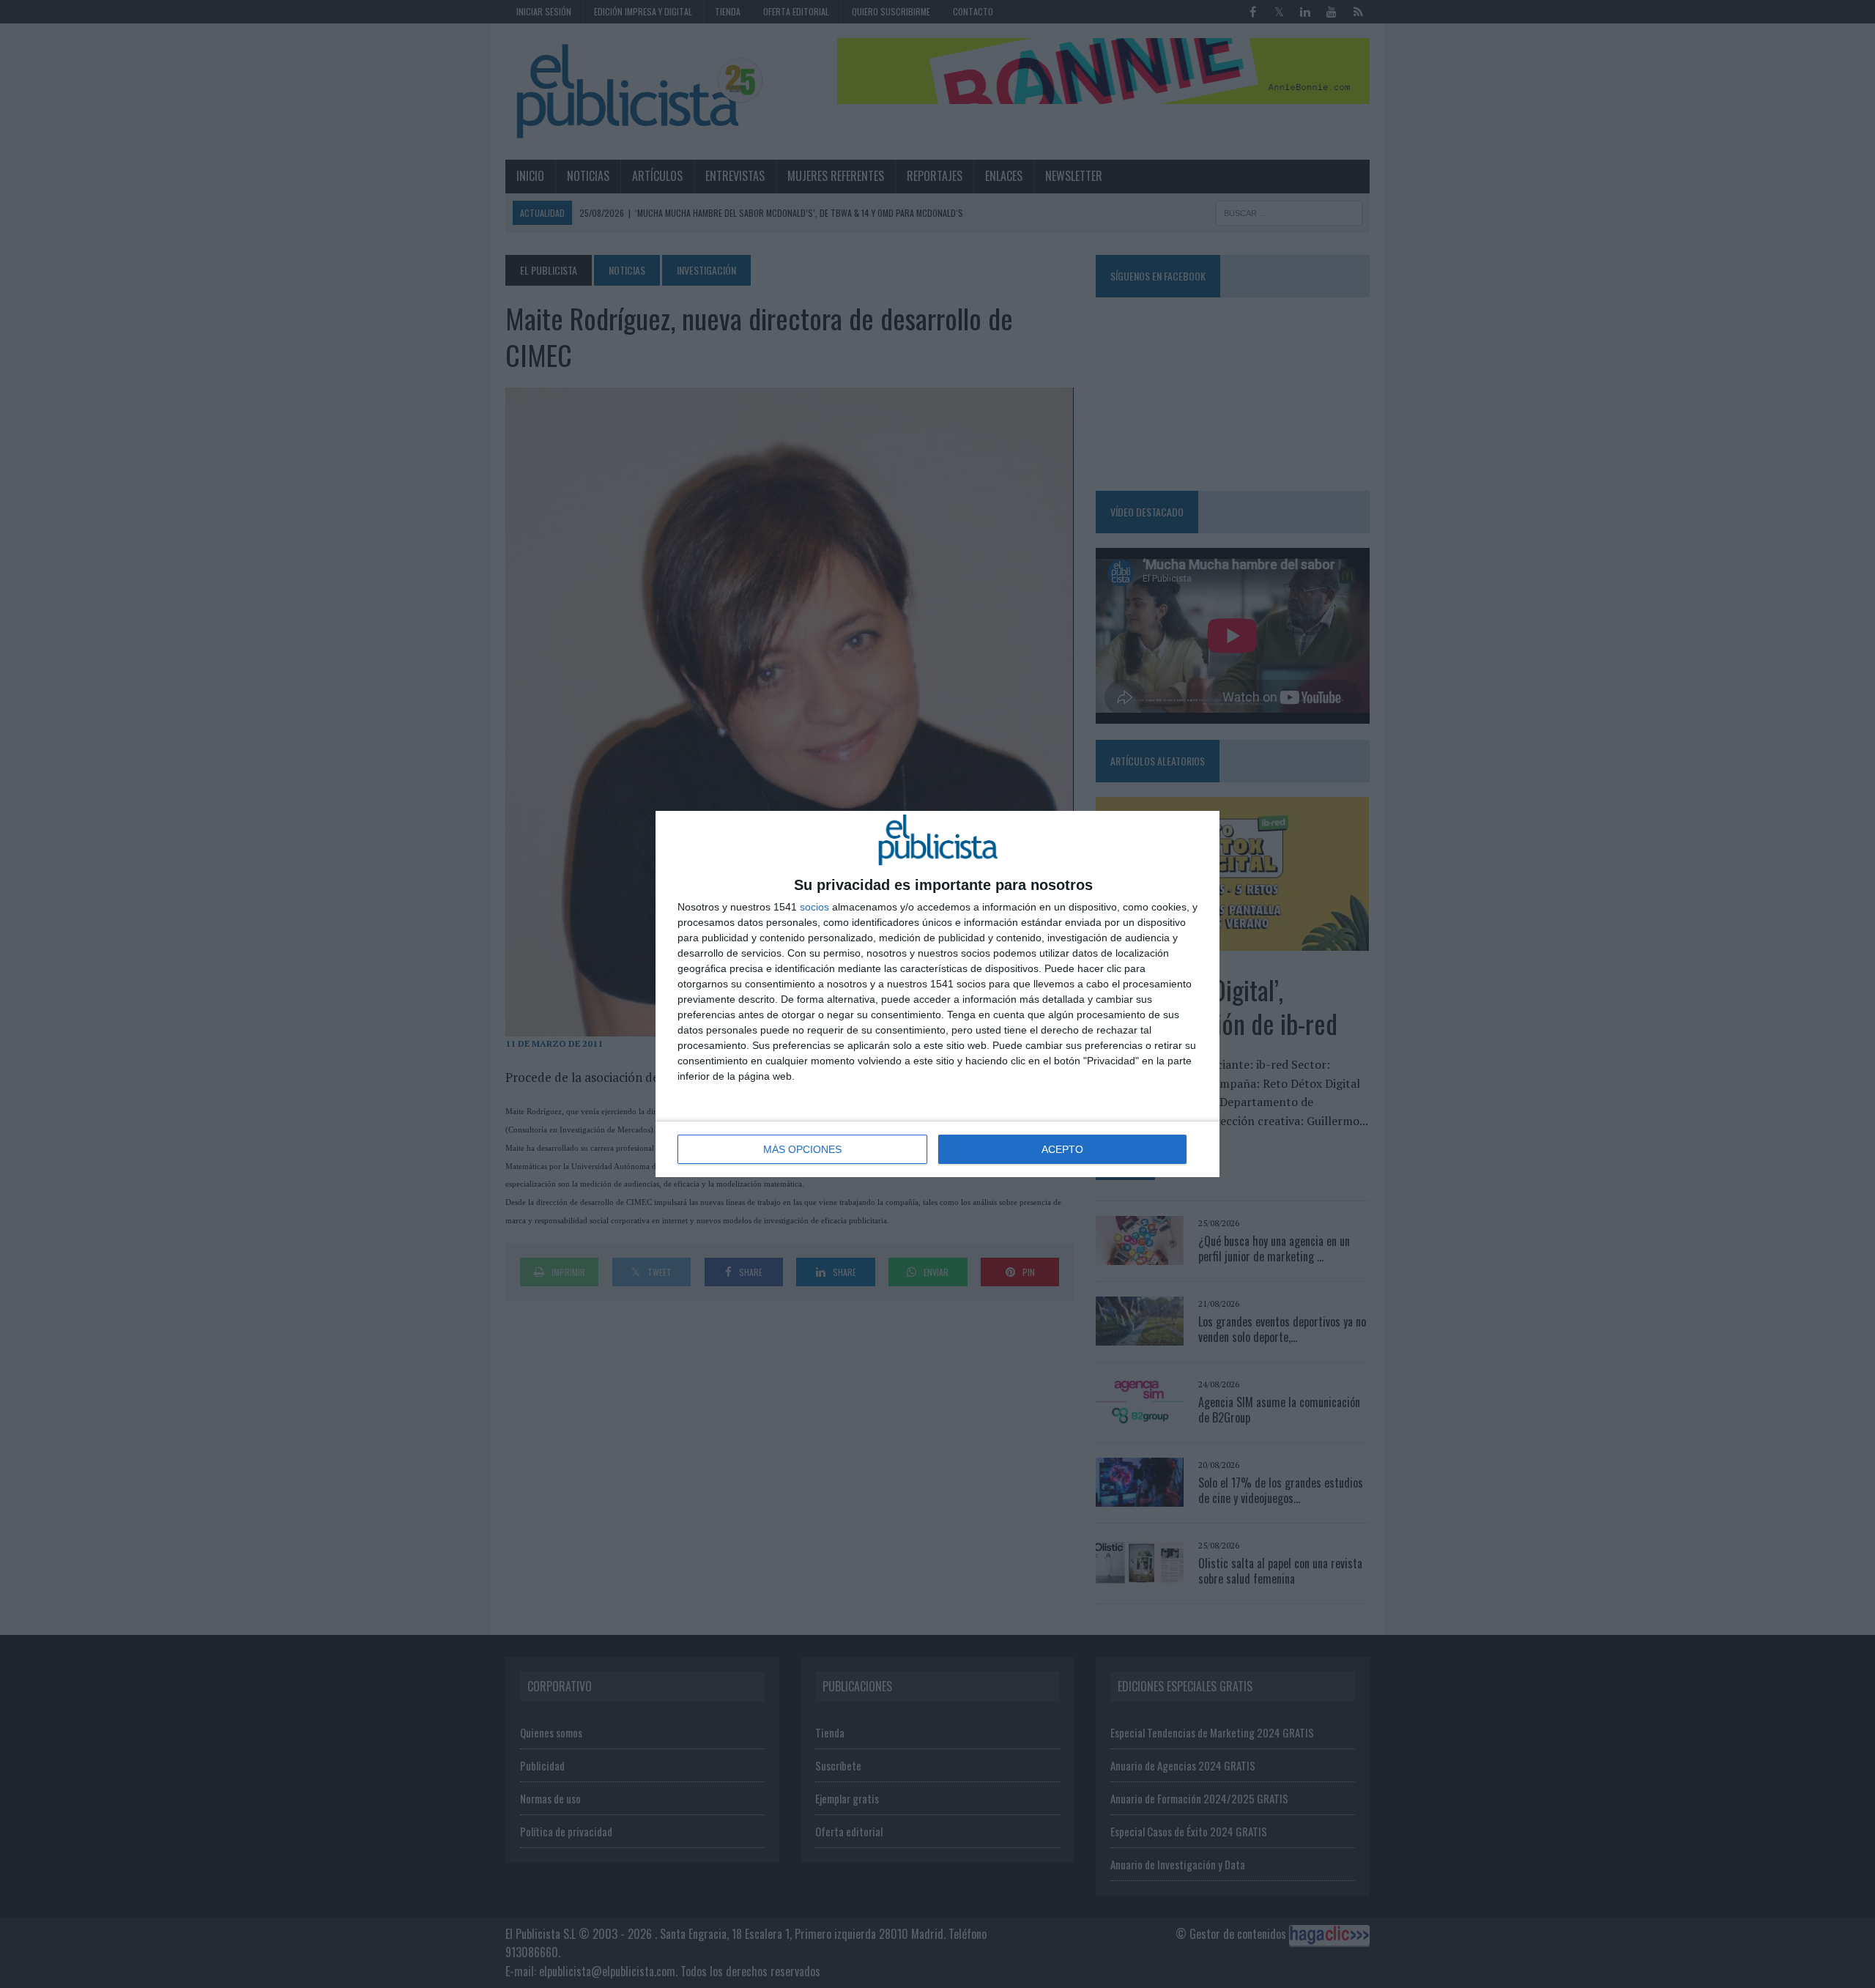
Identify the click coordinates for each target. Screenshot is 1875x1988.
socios (814, 907)
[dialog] (937, 994)
